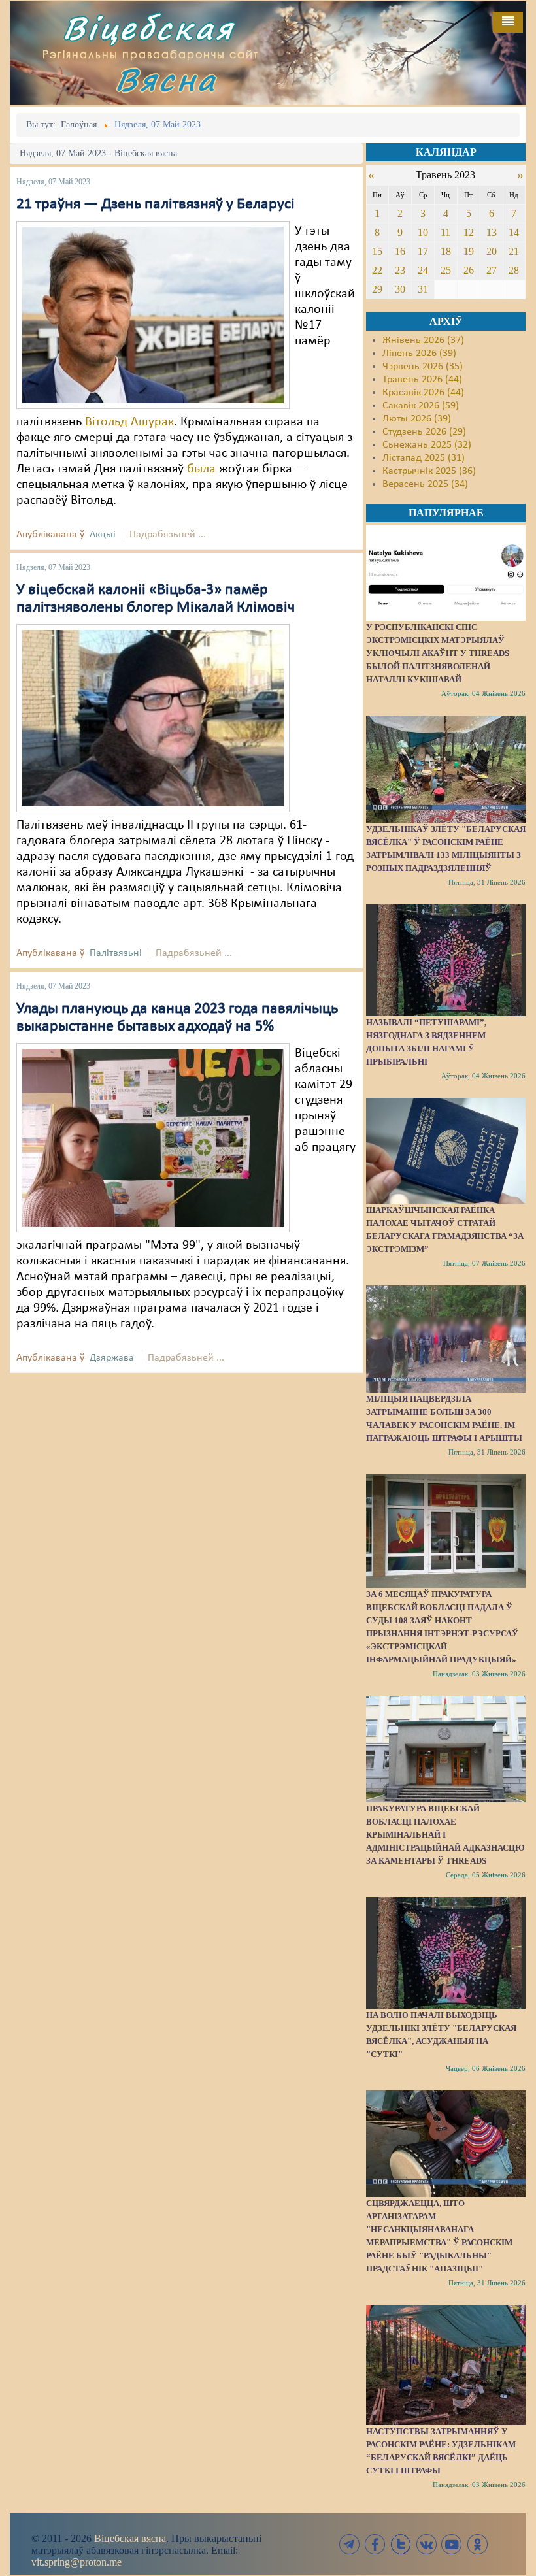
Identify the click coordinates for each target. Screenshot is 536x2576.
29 (377, 289)
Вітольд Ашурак (129, 422)
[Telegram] (350, 2544)
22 (377, 270)
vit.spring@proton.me (76, 2562)
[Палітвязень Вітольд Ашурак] (153, 315)
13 (492, 232)
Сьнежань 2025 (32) (427, 445)
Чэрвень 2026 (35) (423, 367)
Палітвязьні (116, 953)
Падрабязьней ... (168, 535)
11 (445, 232)
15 (377, 251)
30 (400, 289)
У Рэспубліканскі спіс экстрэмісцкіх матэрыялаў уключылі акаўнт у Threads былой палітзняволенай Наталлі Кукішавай (438, 653)
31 (423, 289)
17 (423, 251)
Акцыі (103, 535)
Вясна (166, 79)
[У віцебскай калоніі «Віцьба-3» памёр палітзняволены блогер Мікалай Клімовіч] (153, 718)
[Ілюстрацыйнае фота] (153, 1138)
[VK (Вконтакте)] (426, 2544)
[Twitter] (401, 2544)
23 (400, 270)
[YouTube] (452, 2544)
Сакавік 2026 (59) (421, 406)
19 (469, 251)
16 (400, 251)
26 (469, 270)
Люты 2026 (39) (417, 419)
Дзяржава (112, 1358)
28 (514, 270)
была (201, 469)
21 (514, 251)
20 (492, 251)
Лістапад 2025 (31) (424, 458)
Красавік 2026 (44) (423, 393)
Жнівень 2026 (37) (423, 340)
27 (492, 270)
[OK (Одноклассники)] (477, 2544)
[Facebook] (375, 2544)
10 (423, 232)
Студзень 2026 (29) (424, 432)
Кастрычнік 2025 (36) (429, 471)
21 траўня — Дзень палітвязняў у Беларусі (156, 205)
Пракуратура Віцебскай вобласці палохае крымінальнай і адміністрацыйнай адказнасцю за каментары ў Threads (445, 1835)
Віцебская (148, 28)
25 (446, 270)
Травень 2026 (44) (422, 380)
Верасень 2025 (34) (425, 484)
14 (514, 232)
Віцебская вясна (130, 2538)
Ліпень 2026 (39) (419, 354)
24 (423, 270)
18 (446, 251)
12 (469, 232)
